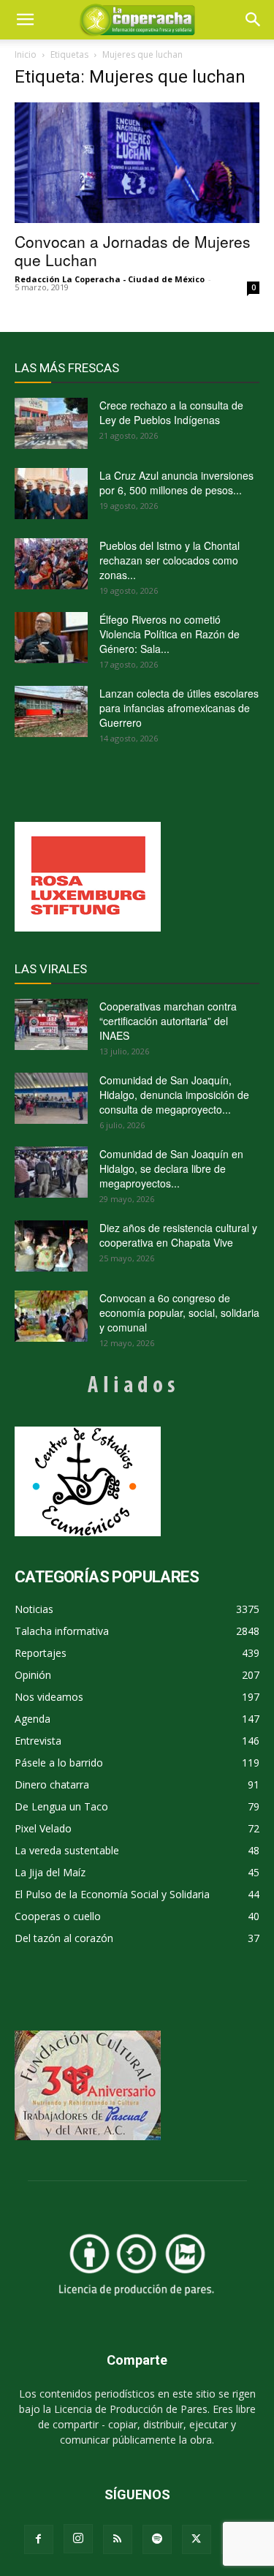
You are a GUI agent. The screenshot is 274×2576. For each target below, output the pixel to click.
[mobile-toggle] (25, 20)
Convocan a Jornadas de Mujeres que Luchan (133, 250)
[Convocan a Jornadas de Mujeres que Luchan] (137, 163)
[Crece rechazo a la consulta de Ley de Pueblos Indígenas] (51, 423)
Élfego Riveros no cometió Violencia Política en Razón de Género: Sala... (170, 634)
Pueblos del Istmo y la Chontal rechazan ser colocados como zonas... (170, 560)
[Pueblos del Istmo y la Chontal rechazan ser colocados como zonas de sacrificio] (51, 564)
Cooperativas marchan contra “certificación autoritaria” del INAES (168, 1021)
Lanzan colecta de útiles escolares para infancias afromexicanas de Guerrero (179, 708)
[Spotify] (157, 2539)
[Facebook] (39, 2539)
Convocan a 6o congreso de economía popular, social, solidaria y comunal (179, 1312)
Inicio (26, 54)
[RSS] (118, 2539)
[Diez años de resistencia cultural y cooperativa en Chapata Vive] (51, 1246)
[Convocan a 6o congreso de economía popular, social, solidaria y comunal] (51, 1316)
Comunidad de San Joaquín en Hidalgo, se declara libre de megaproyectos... (171, 1168)
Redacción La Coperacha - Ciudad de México (110, 279)
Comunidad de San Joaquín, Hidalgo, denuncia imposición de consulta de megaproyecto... (174, 1095)
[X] (197, 2539)
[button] (254, 20)
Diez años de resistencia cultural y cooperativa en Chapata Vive (178, 1235)
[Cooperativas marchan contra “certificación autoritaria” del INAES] (51, 1024)
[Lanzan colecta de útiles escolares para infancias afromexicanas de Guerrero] (51, 711)
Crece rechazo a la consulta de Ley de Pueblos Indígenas (171, 412)
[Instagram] (78, 2539)
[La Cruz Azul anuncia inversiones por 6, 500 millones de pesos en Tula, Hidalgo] (51, 494)
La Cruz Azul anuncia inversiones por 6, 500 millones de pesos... (176, 483)
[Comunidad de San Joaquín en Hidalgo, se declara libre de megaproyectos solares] (51, 1172)
